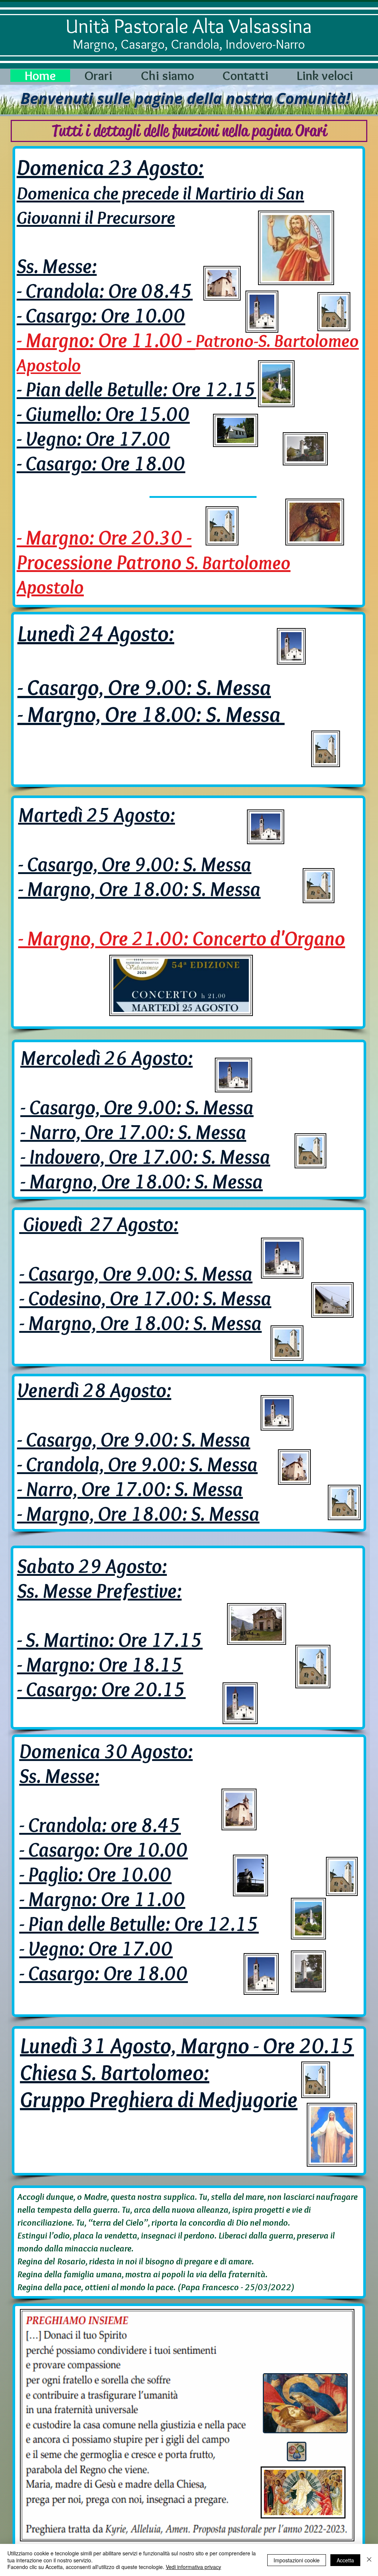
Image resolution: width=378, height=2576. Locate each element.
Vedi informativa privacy (193, 2567)
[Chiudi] (369, 2560)
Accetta (345, 2560)
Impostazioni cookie (297, 2560)
